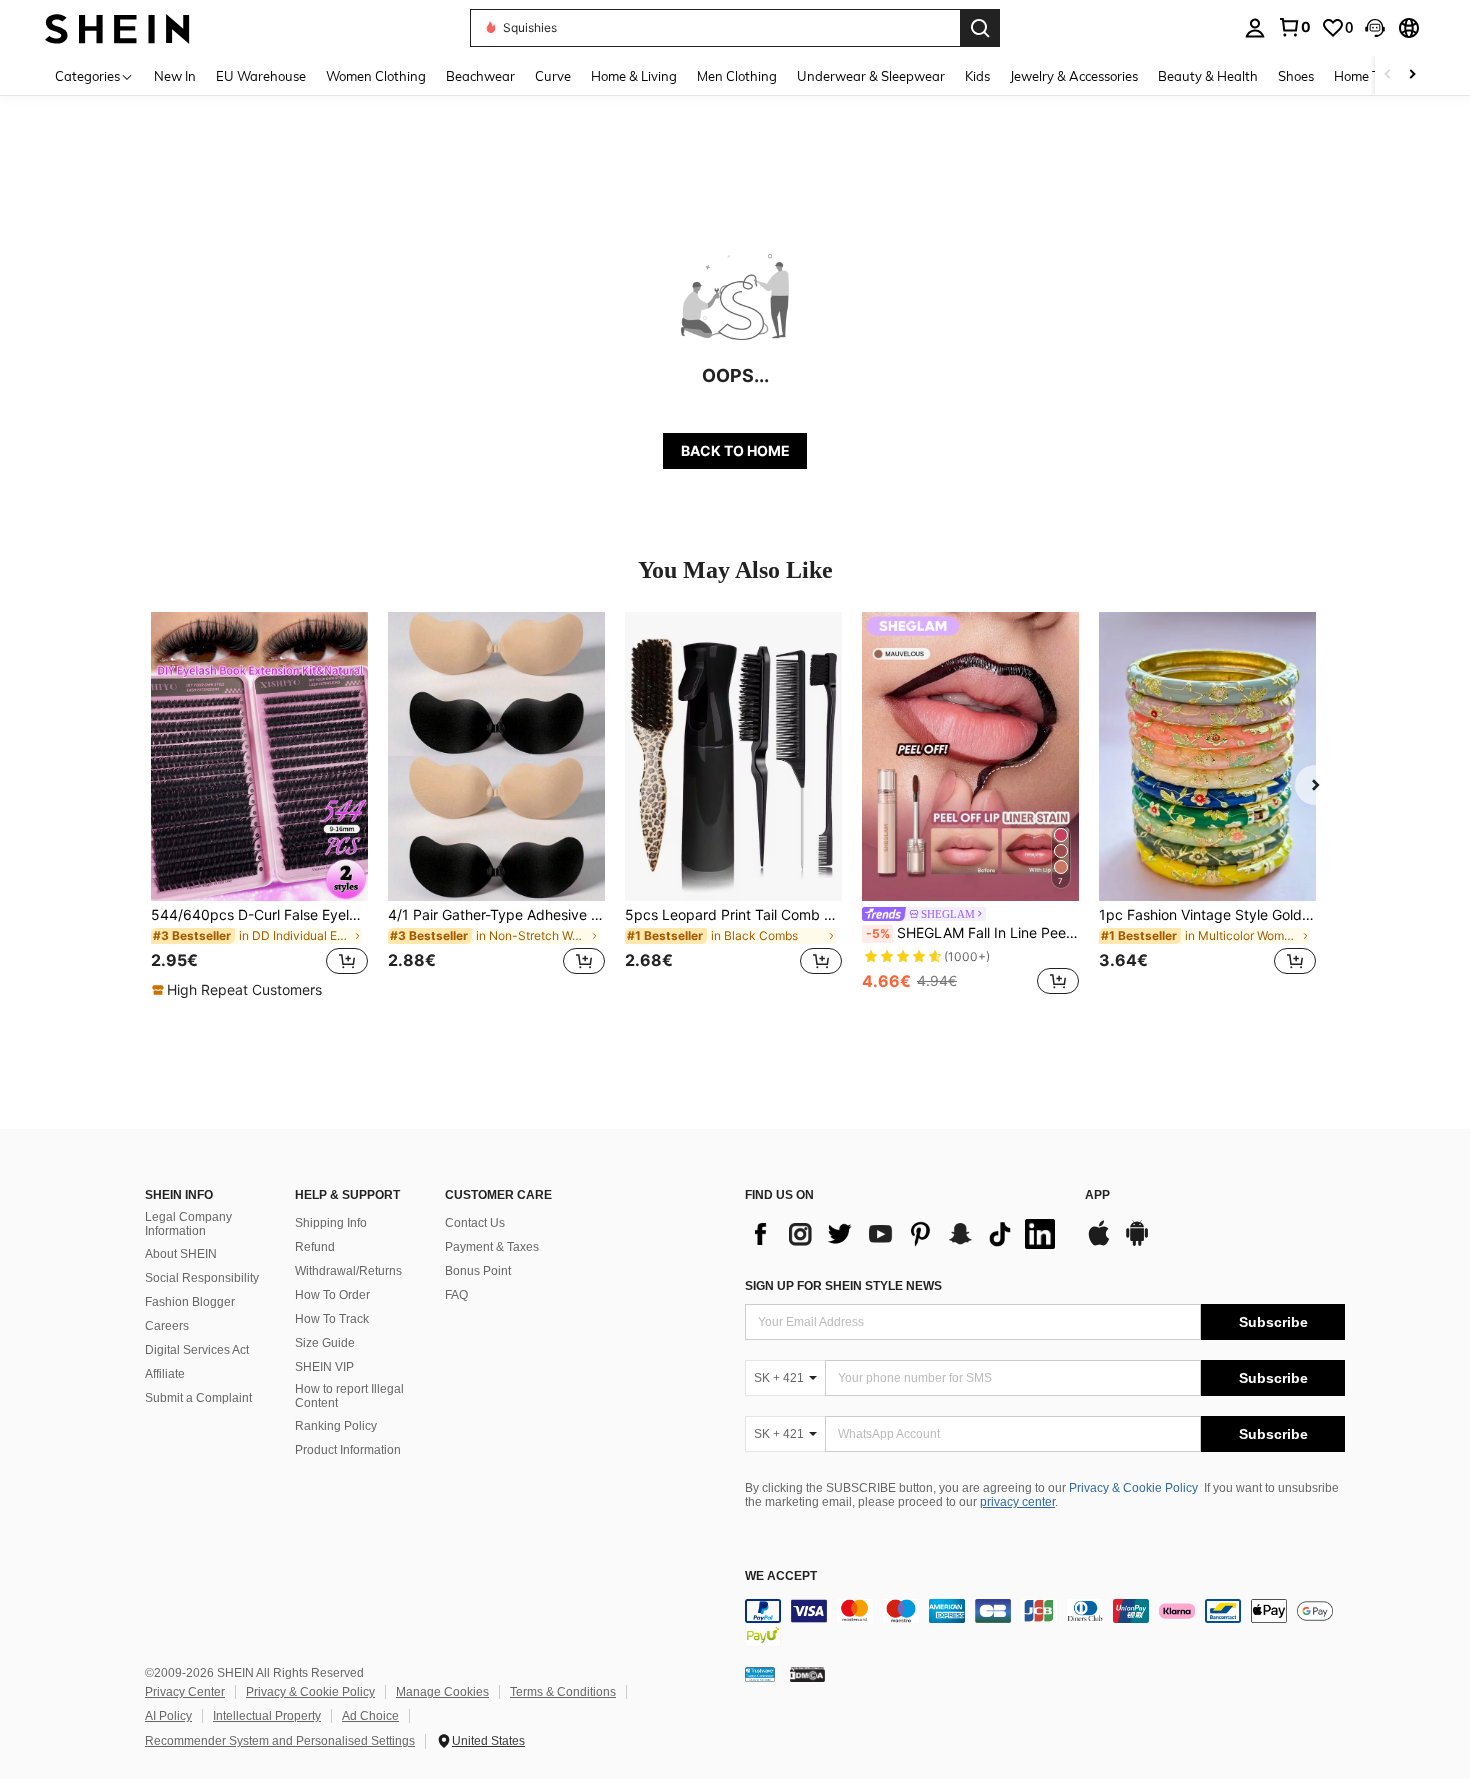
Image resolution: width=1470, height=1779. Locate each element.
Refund (315, 1247)
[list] (905, 1234)
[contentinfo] (1045, 1623)
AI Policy (168, 1716)
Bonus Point (478, 1271)
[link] (1294, 27)
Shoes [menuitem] (1296, 76)
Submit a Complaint (198, 1398)
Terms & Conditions (563, 1692)
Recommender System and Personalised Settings (280, 1741)
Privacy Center (185, 1692)
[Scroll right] (1412, 75)
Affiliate (165, 1374)
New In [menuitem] (175, 76)
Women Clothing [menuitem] (376, 76)
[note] (239, 990)
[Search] (980, 28)
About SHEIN (181, 1254)
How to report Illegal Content (349, 1396)
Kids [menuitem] (977, 76)
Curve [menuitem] (553, 76)
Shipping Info (331, 1223)
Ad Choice (370, 1716)
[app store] (1099, 1243)
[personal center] (1255, 28)
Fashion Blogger (190, 1302)
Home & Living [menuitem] (634, 76)
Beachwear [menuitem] (480, 76)
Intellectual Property (267, 1716)
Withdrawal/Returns (348, 1271)
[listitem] (259, 806)
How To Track (332, 1319)
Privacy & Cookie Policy (1133, 1488)
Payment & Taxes (492, 1247)
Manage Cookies (442, 1692)
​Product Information (348, 1450)
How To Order (332, 1295)
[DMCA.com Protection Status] (807, 1673)
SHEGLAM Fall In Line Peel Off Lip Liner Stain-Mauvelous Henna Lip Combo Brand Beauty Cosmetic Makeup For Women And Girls (972, 933)
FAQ (456, 1295)
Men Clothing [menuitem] (737, 76)
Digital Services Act (197, 1350)
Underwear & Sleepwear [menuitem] (871, 76)
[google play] (1137, 1243)
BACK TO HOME (735, 450)
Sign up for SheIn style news (843, 1286)
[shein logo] (117, 27)
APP (1097, 1195)
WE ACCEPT (781, 1576)
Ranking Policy (336, 1426)
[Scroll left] (1388, 75)
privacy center (1017, 1502)
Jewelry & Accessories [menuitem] (1074, 76)
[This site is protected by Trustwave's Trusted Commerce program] (760, 1673)
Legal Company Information (188, 1224)
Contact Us (475, 1223)
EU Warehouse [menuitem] (261, 76)
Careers (167, 1326)
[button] (1375, 28)
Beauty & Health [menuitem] (1208, 76)
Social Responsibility (202, 1278)
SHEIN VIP (324, 1367)
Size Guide (325, 1343)
